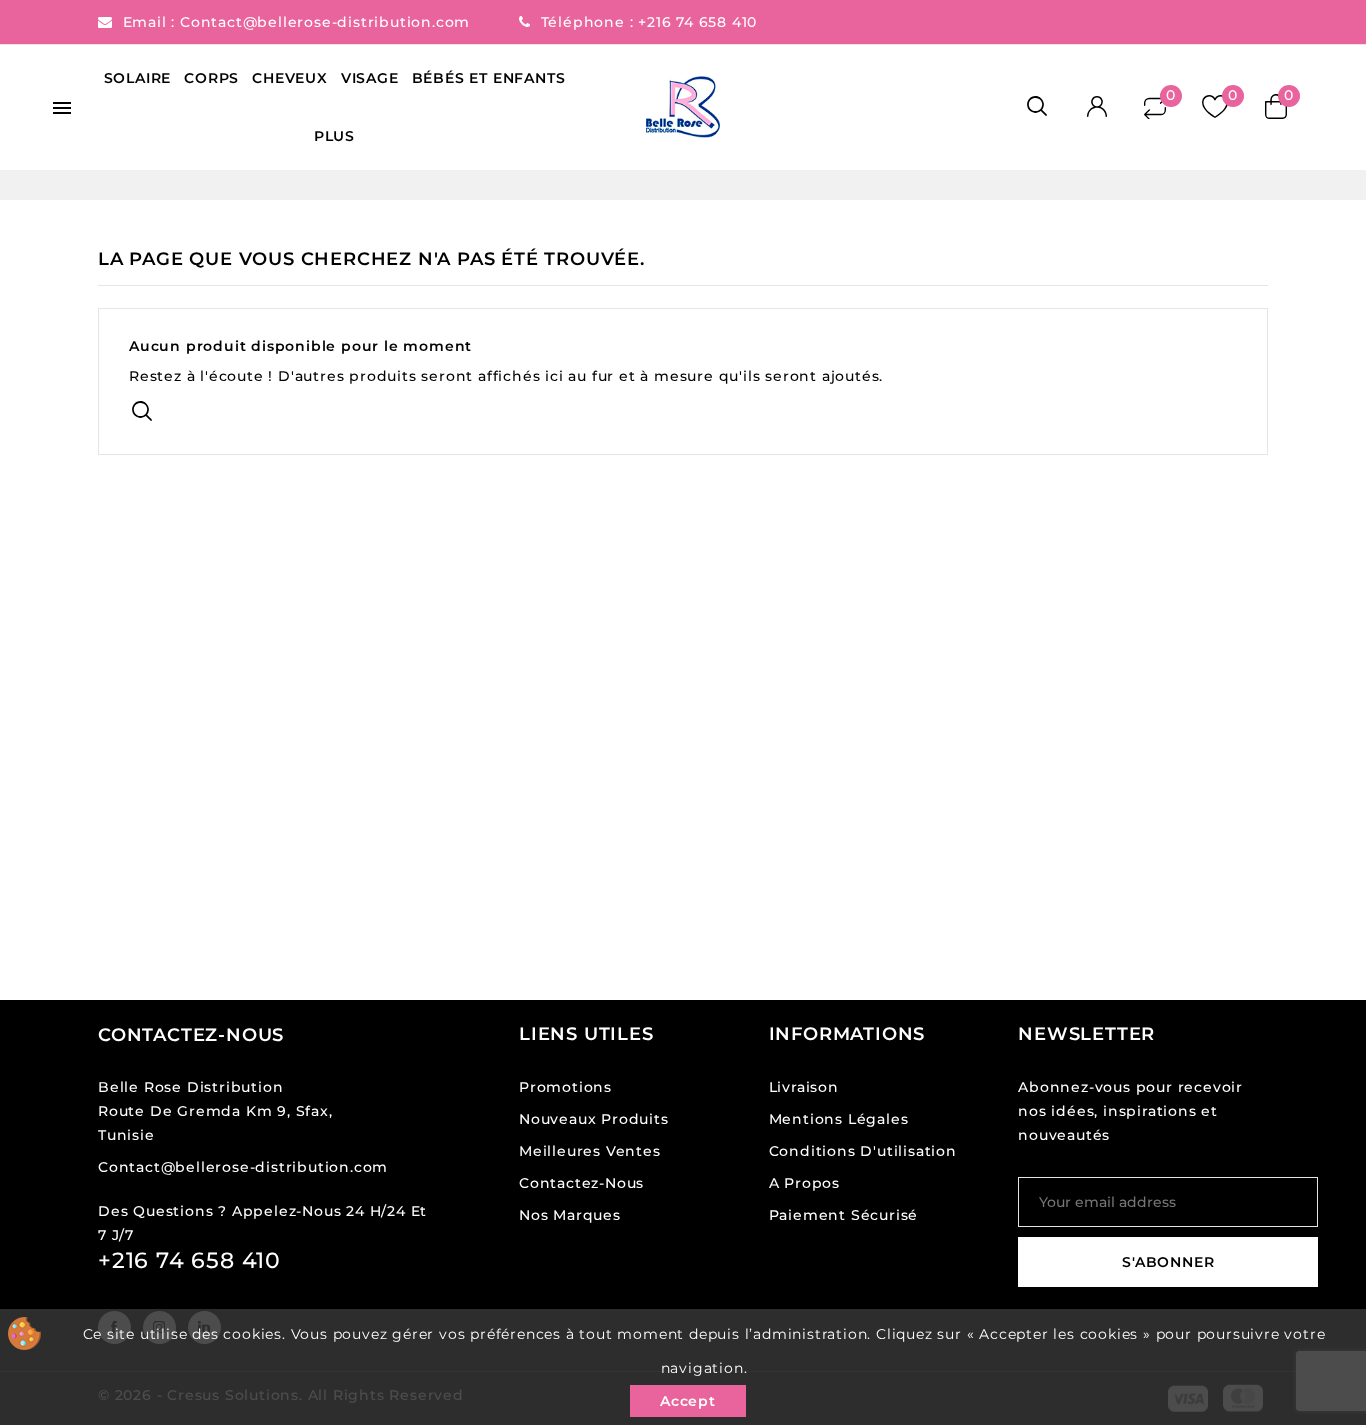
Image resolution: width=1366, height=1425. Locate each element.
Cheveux (290, 78)
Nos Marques (570, 1215)
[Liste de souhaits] (1214, 107)
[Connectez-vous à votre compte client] (1096, 107)
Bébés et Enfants (489, 78)
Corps (211, 78)
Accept (688, 1401)
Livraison (804, 1087)
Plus (334, 136)
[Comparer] (1155, 106)
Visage (370, 78)
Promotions (565, 1087)
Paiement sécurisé (844, 1215)
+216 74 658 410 (697, 22)
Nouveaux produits (594, 1119)
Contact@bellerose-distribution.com (327, 22)
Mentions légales (839, 1119)
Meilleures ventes (590, 1151)
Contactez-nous (191, 1035)
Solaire (138, 78)
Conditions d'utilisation (863, 1151)
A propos (804, 1183)
